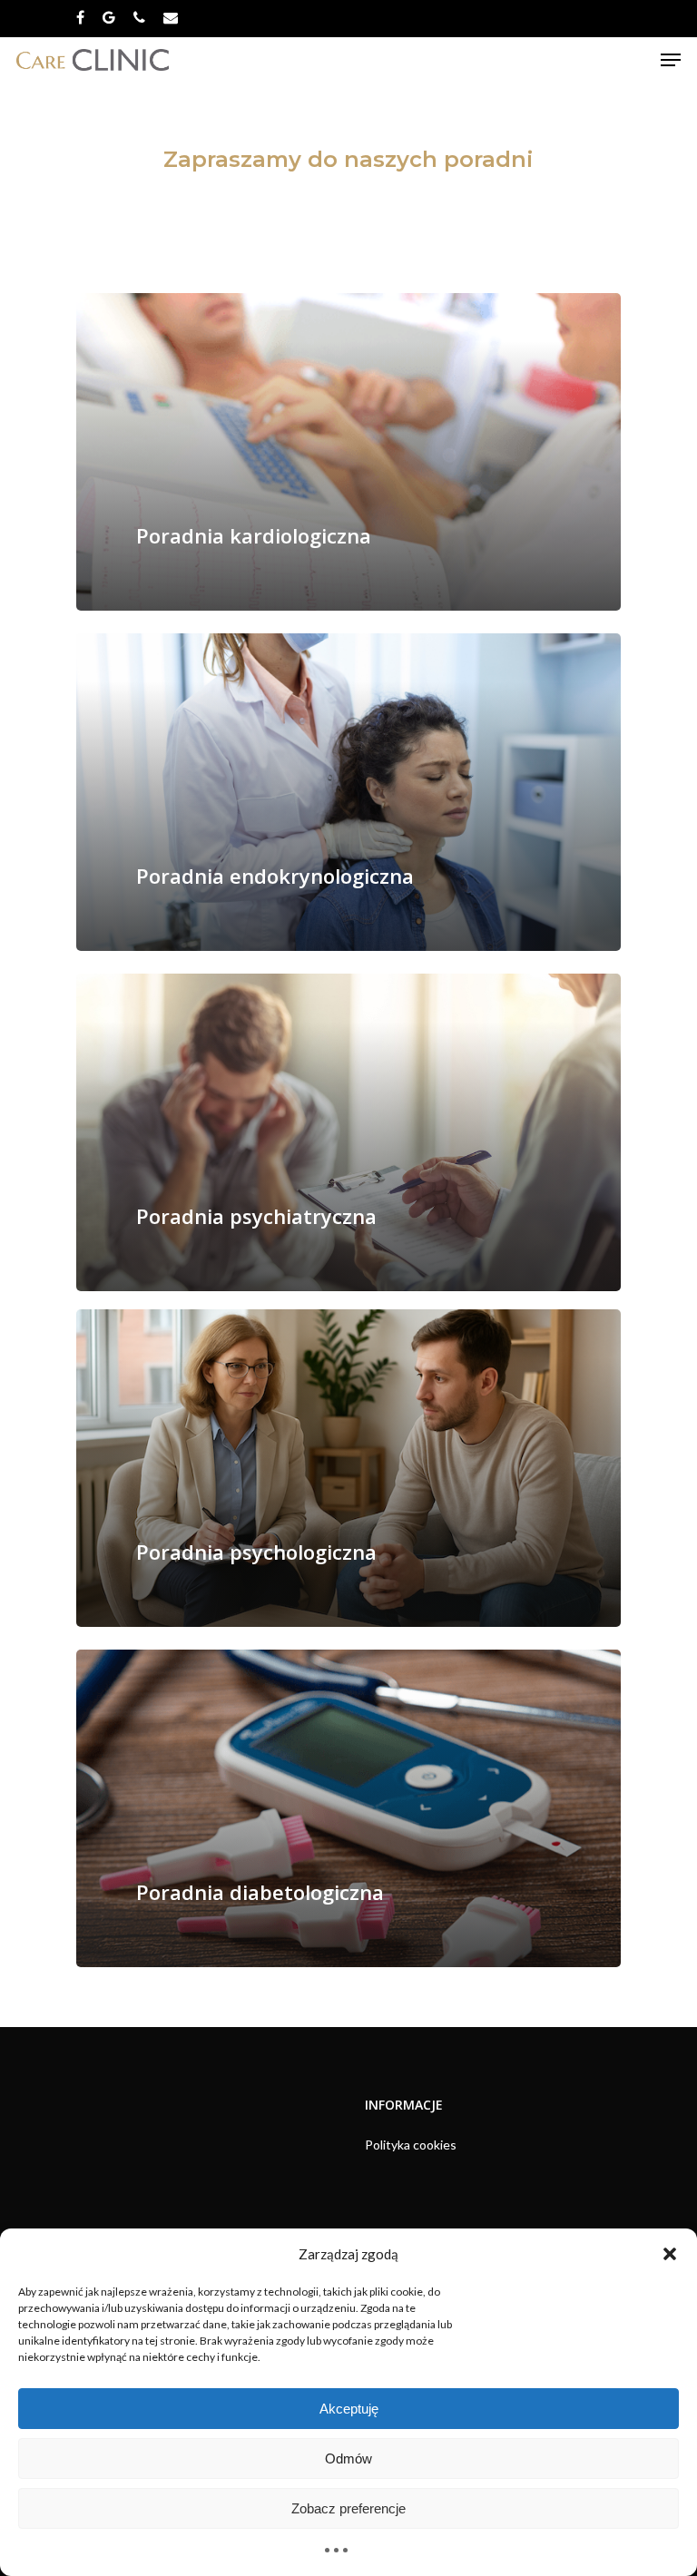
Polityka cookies (411, 2145)
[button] (670, 2254)
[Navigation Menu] (671, 60)
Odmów (348, 2458)
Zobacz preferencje (348, 2508)
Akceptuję (349, 2409)
